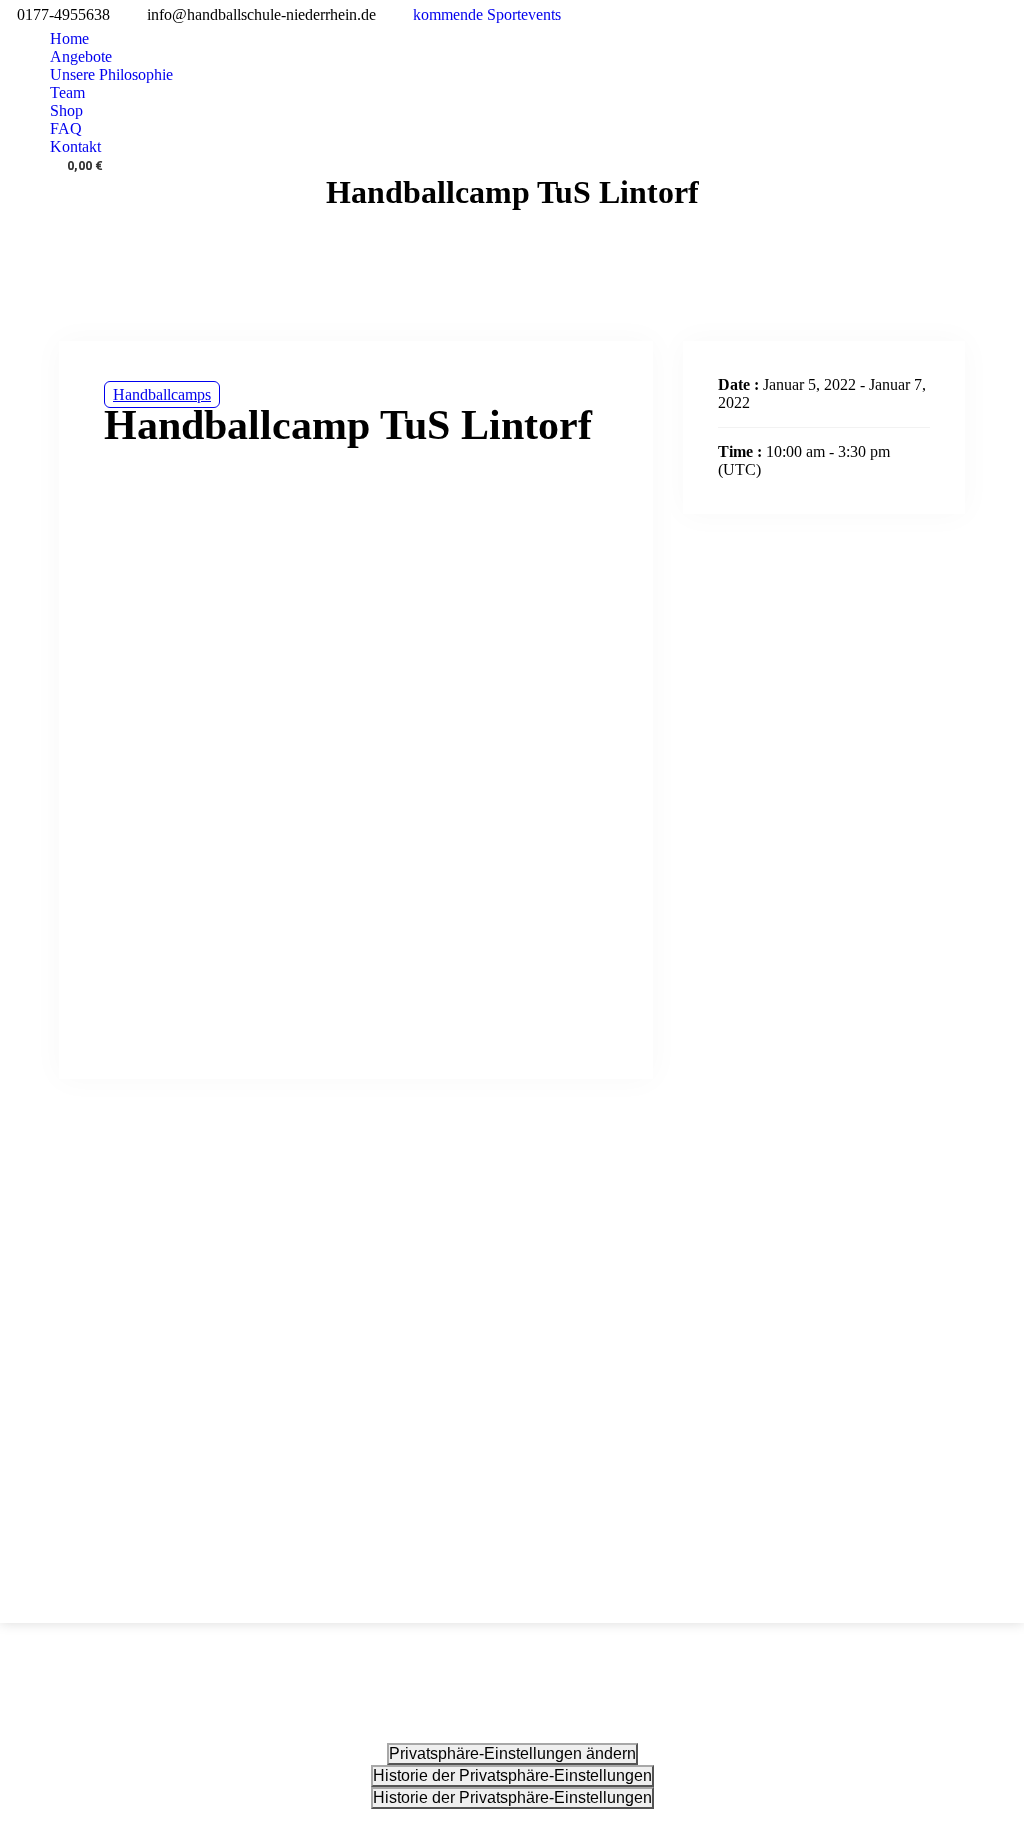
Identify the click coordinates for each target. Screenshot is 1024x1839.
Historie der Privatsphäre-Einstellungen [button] (512, 1775)
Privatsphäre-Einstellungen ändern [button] (512, 1753)
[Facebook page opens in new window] (979, 15)
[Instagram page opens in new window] (1009, 15)
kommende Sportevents (487, 14)
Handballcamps (162, 394)
